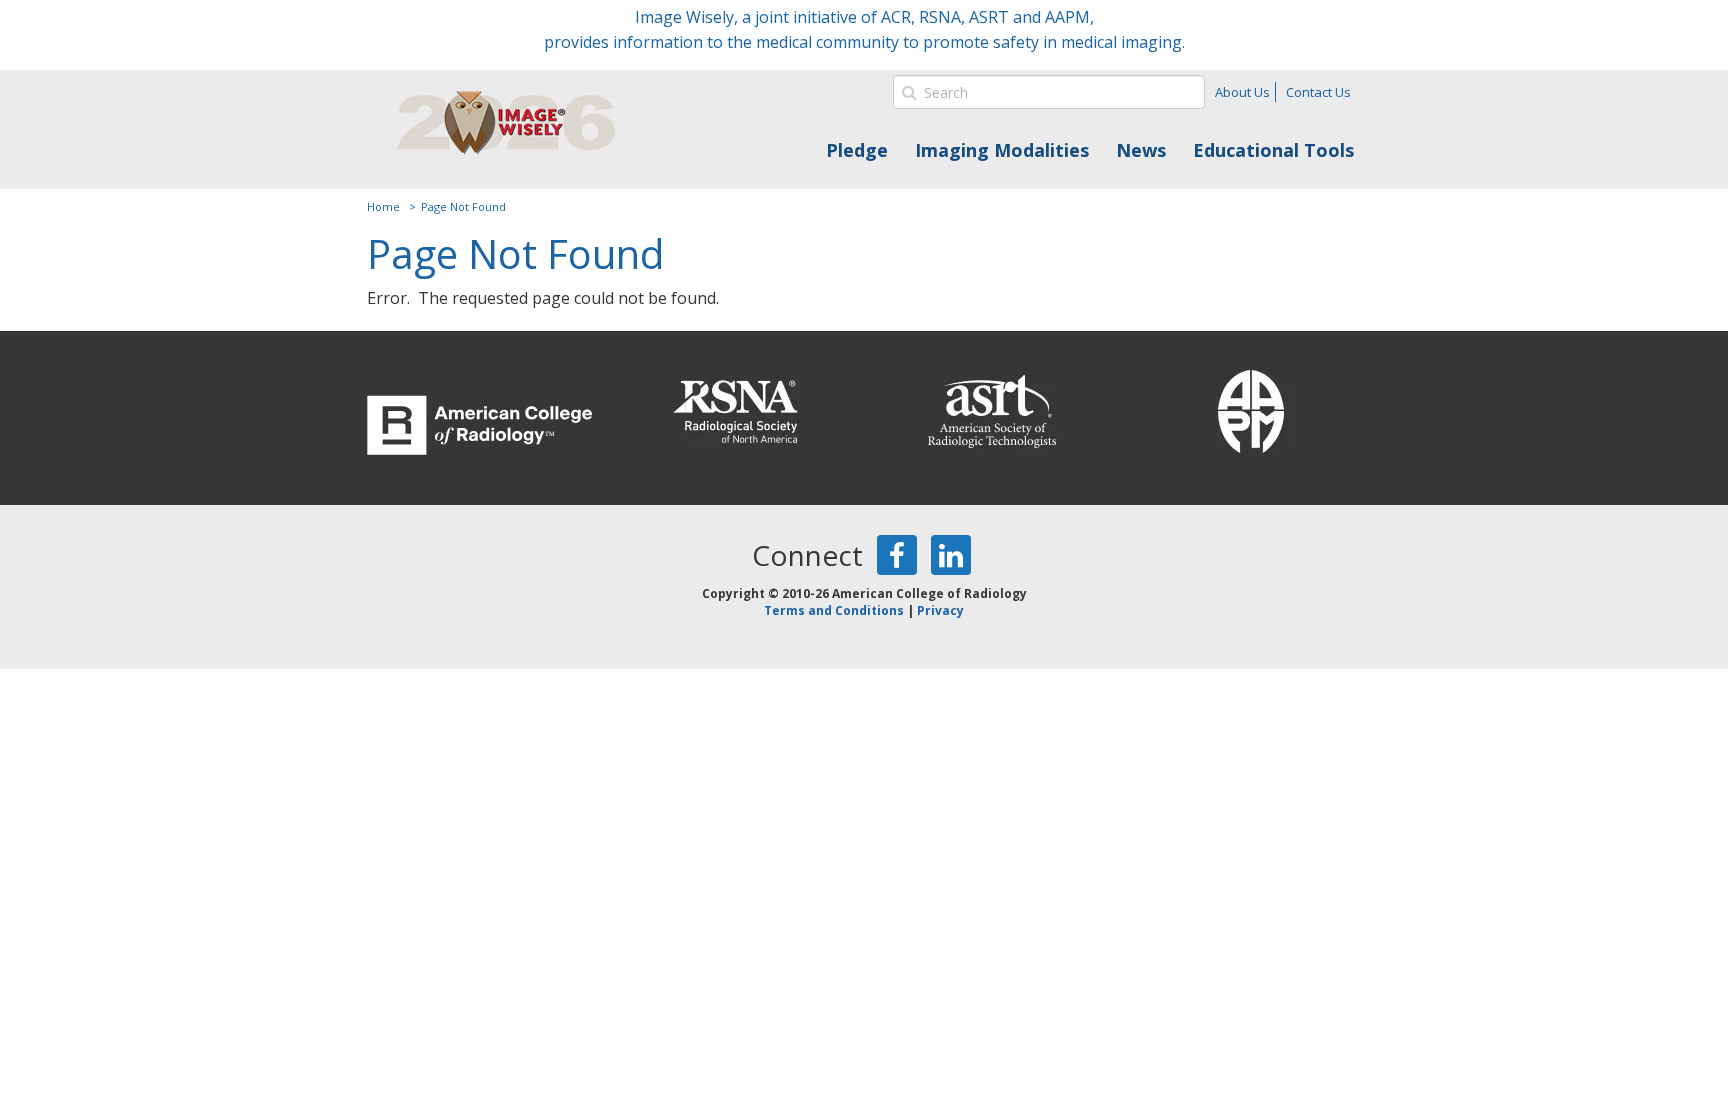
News (1141, 150)
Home (383, 206)
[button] (908, 92)
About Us (1242, 92)
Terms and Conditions (834, 610)
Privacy (940, 610)
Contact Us (1318, 92)
